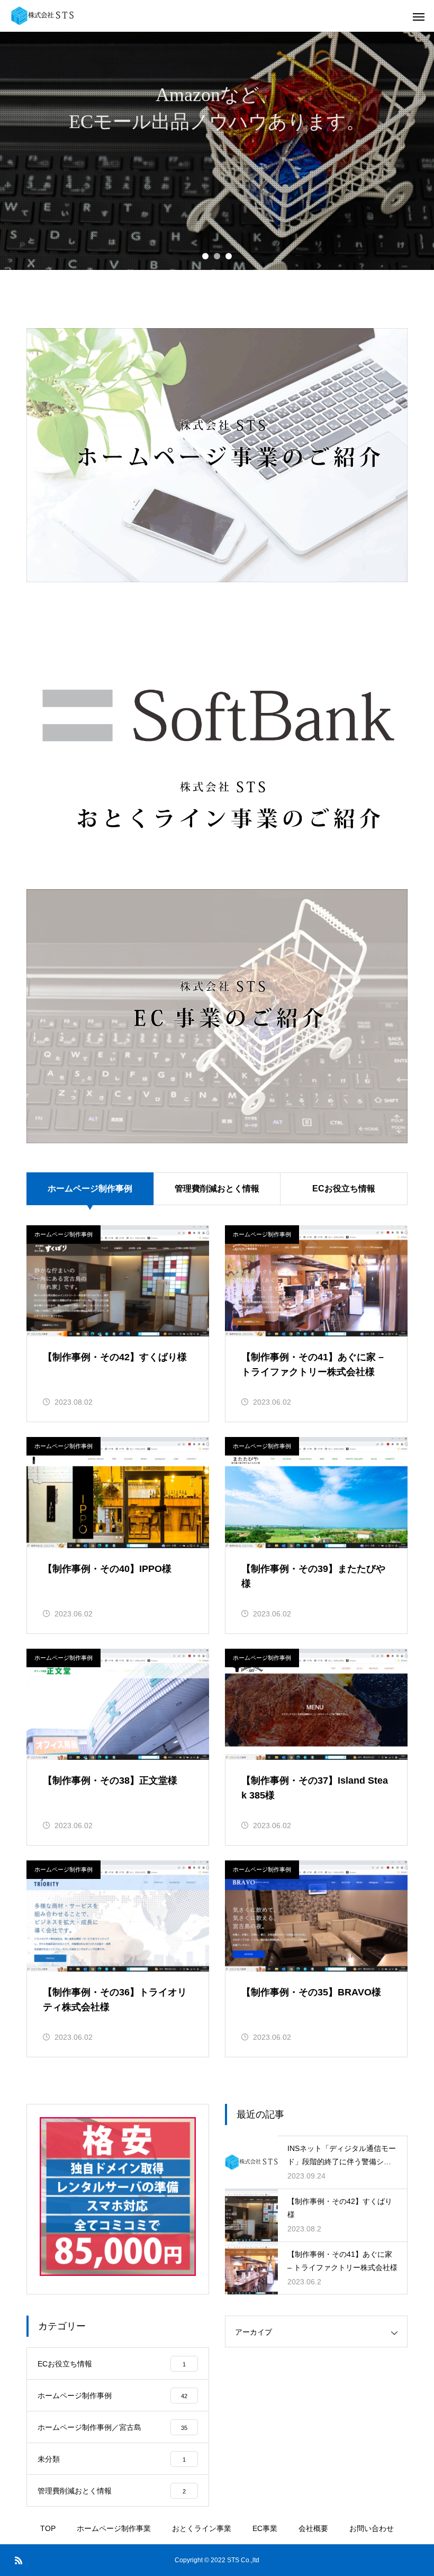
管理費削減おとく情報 (217, 1188)
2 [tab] (217, 256)
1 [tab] (205, 256)
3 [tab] (229, 256)
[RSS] (19, 2560)
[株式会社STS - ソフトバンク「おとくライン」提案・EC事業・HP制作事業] (42, 16)
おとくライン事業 (202, 2528)
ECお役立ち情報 (344, 1188)
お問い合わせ (372, 2528)
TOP (48, 2528)
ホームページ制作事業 (114, 2528)
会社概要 (313, 2528)
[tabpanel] (217, 151)
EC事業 (265, 2528)
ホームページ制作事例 (64, 1234)
